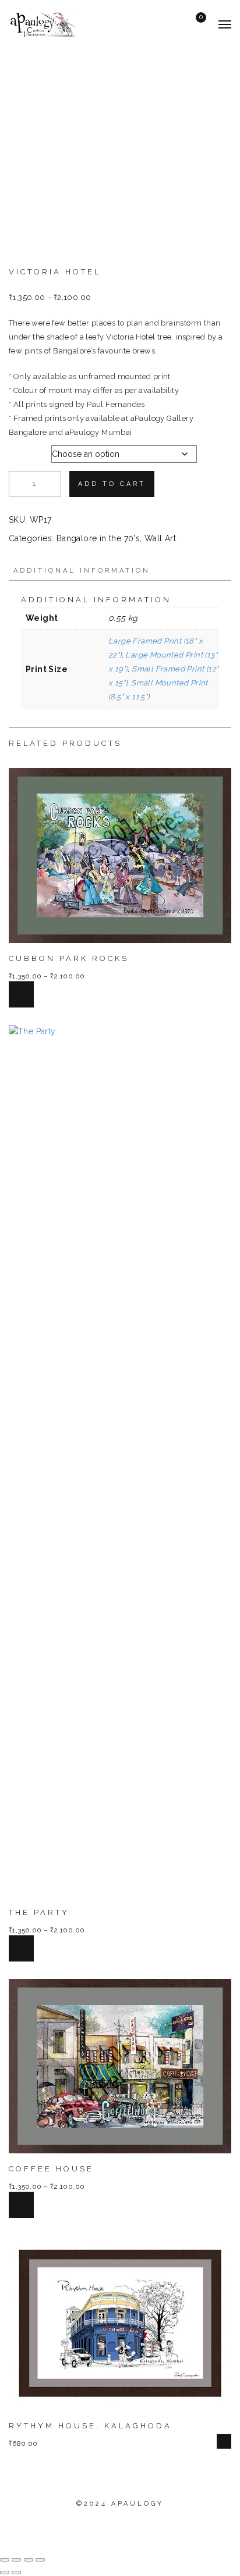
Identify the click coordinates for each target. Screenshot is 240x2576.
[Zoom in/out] (5, 2560)
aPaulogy (137, 2504)
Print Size (29, 451)
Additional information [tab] (82, 571)
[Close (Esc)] (40, 2560)
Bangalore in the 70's (98, 538)
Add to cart (112, 484)
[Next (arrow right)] (16, 2573)
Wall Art (160, 538)
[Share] (29, 2560)
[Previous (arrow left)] (5, 2573)
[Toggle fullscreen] (16, 2560)
